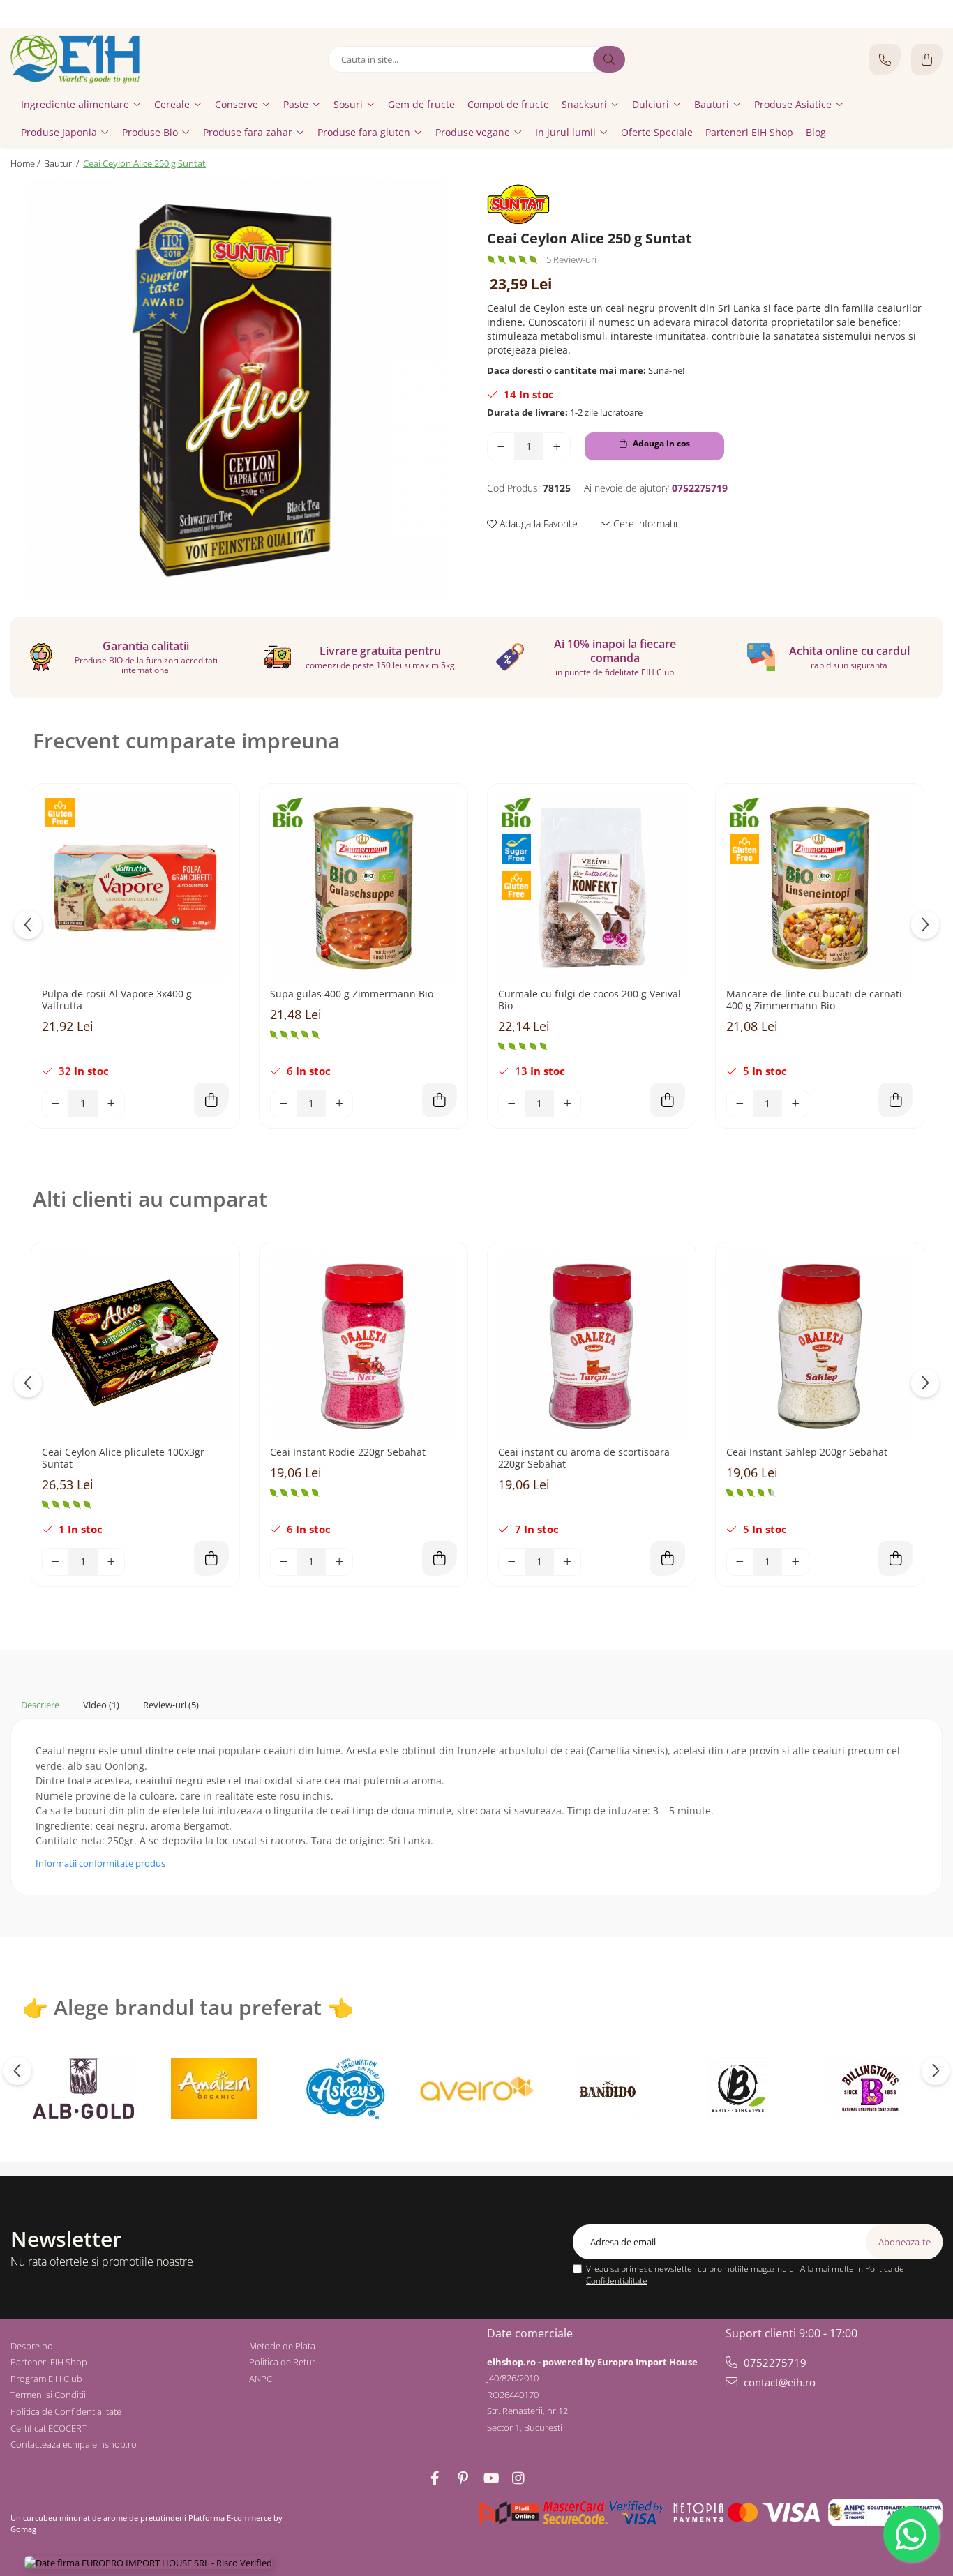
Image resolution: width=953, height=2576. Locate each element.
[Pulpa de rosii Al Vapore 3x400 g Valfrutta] (135, 888)
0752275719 (774, 2363)
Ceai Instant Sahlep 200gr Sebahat (807, 1453)
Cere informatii (644, 524)
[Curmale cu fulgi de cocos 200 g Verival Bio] (592, 888)
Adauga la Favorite (537, 524)
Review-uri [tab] (171, 1705)
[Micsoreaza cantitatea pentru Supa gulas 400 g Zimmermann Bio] (284, 1104)
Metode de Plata (282, 2346)
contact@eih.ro (778, 2382)
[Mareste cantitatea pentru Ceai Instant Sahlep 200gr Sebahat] (795, 1562)
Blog (816, 132)
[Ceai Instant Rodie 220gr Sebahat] (363, 1346)
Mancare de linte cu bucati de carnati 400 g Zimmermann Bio (814, 1000)
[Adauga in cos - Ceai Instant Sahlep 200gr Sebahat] (896, 1558)
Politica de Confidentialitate (66, 2411)
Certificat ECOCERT (48, 2428)
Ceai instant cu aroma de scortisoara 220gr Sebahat (584, 1459)
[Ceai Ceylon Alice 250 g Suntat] (238, 390)
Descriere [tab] (40, 1705)
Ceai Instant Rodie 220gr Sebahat (348, 1453)
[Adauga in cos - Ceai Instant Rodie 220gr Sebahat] (440, 1558)
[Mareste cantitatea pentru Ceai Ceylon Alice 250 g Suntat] (557, 446)
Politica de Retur (282, 2362)
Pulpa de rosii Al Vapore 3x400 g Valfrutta (117, 1000)
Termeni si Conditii (48, 2395)
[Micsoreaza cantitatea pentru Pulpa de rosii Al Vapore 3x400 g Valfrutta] (56, 1104)
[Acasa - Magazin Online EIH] (98, 59)
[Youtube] (490, 2478)
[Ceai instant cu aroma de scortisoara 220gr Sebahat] (592, 1346)
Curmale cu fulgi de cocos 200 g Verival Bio (590, 1000)
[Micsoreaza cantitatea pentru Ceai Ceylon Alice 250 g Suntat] (501, 446)
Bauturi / (62, 163)
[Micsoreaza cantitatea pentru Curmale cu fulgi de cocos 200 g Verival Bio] (512, 1104)
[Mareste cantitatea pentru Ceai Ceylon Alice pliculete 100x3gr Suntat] (111, 1562)
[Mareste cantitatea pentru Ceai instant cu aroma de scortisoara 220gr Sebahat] (567, 1562)
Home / (26, 163)
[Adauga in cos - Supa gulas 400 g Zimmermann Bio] (440, 1100)
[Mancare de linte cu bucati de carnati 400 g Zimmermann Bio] (820, 888)
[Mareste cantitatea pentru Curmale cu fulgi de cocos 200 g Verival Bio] (567, 1104)
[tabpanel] (238, 390)
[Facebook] (435, 2478)
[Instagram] (518, 2478)
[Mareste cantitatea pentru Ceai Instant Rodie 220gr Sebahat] (339, 1562)
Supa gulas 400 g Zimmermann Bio (352, 994)
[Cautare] (609, 59)
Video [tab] (101, 1705)
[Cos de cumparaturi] (927, 60)
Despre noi (33, 2346)
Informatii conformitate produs (100, 1863)
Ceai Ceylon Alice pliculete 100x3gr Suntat (123, 1459)
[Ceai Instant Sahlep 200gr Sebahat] (820, 1346)
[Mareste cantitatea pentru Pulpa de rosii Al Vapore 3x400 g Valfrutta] (111, 1104)
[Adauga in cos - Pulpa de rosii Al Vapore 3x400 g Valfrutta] (211, 1100)
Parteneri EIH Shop (49, 2362)
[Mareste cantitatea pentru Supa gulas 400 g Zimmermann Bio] (339, 1104)
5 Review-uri (571, 259)
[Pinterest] (463, 2478)
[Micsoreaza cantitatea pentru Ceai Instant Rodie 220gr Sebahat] (284, 1562)
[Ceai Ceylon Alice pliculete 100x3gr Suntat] (135, 1346)
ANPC (261, 2379)
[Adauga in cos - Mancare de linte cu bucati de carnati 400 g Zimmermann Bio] (896, 1100)
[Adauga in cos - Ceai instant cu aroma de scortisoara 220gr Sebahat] (668, 1558)
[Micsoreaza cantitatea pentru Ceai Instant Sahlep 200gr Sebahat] (740, 1562)
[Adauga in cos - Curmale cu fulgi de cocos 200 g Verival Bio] (668, 1100)
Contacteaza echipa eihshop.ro (74, 2444)
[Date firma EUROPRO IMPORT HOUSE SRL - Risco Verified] (148, 2563)
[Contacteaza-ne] (885, 60)
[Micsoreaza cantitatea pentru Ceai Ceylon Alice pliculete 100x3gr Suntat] (56, 1562)
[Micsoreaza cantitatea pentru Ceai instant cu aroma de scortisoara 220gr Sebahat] (512, 1562)
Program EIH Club (46, 2379)
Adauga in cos (660, 443)
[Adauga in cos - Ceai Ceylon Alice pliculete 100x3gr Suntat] (211, 1558)
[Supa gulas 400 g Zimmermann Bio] (363, 888)
